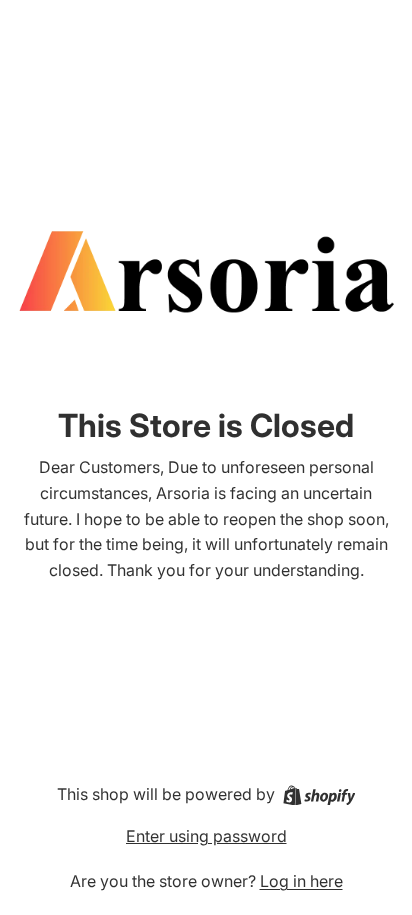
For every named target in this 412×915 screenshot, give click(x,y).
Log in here (301, 881)
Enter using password (206, 836)
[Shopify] (319, 795)
